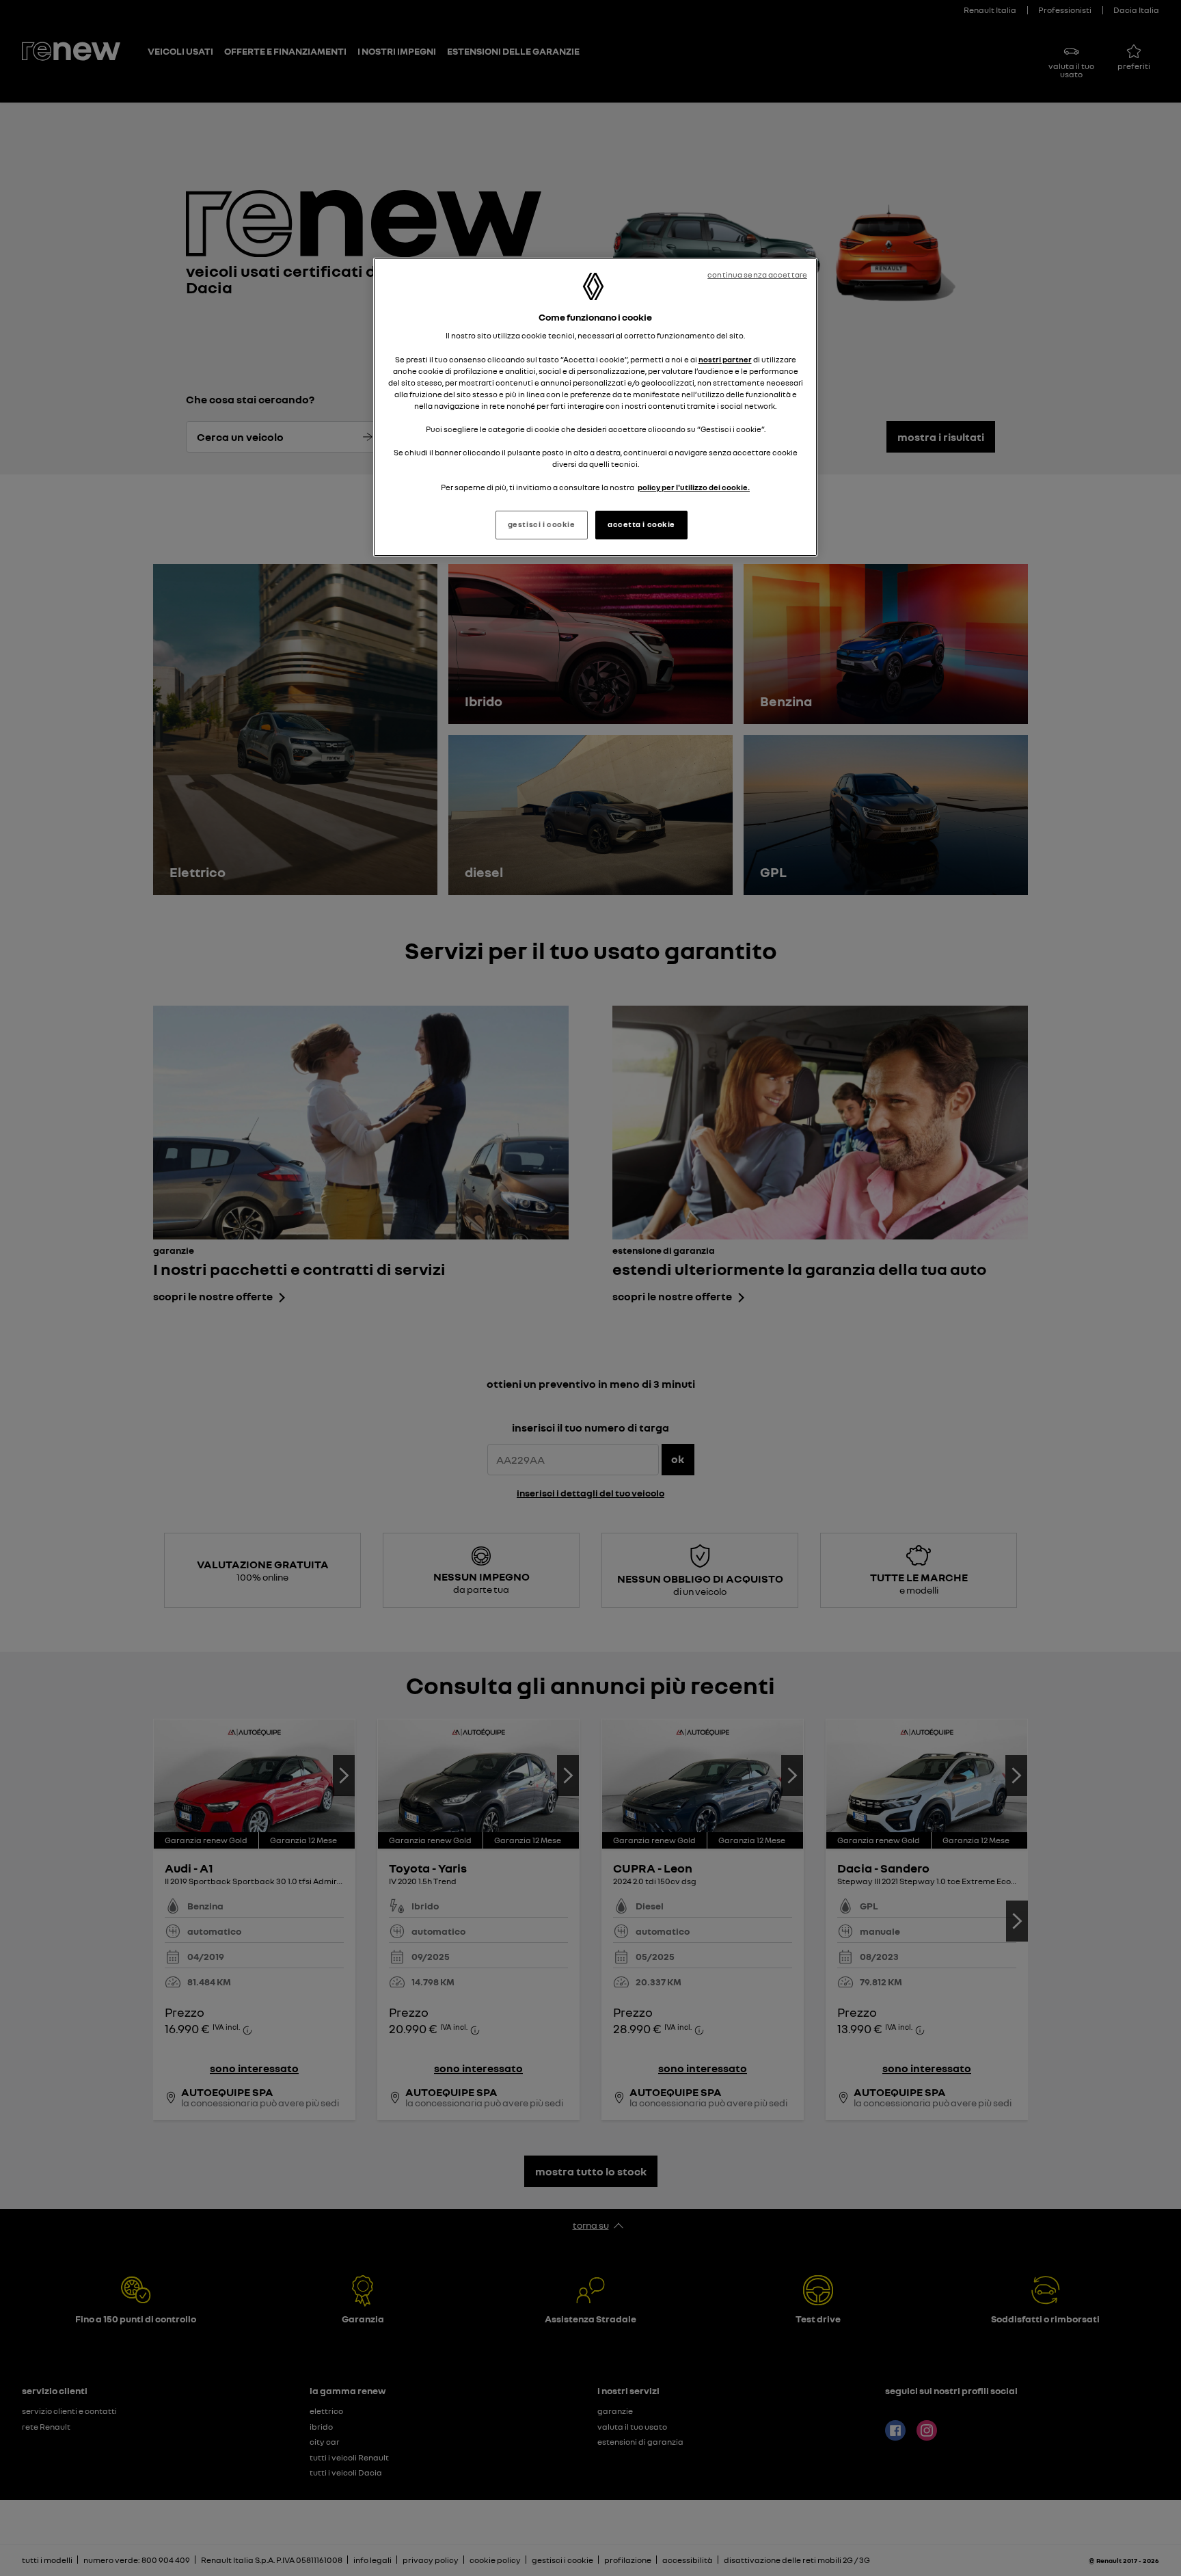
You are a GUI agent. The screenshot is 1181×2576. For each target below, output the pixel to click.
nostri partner (725, 360)
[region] (595, 407)
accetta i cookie (641, 524)
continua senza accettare (757, 275)
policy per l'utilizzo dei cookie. (694, 487)
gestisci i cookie (542, 524)
